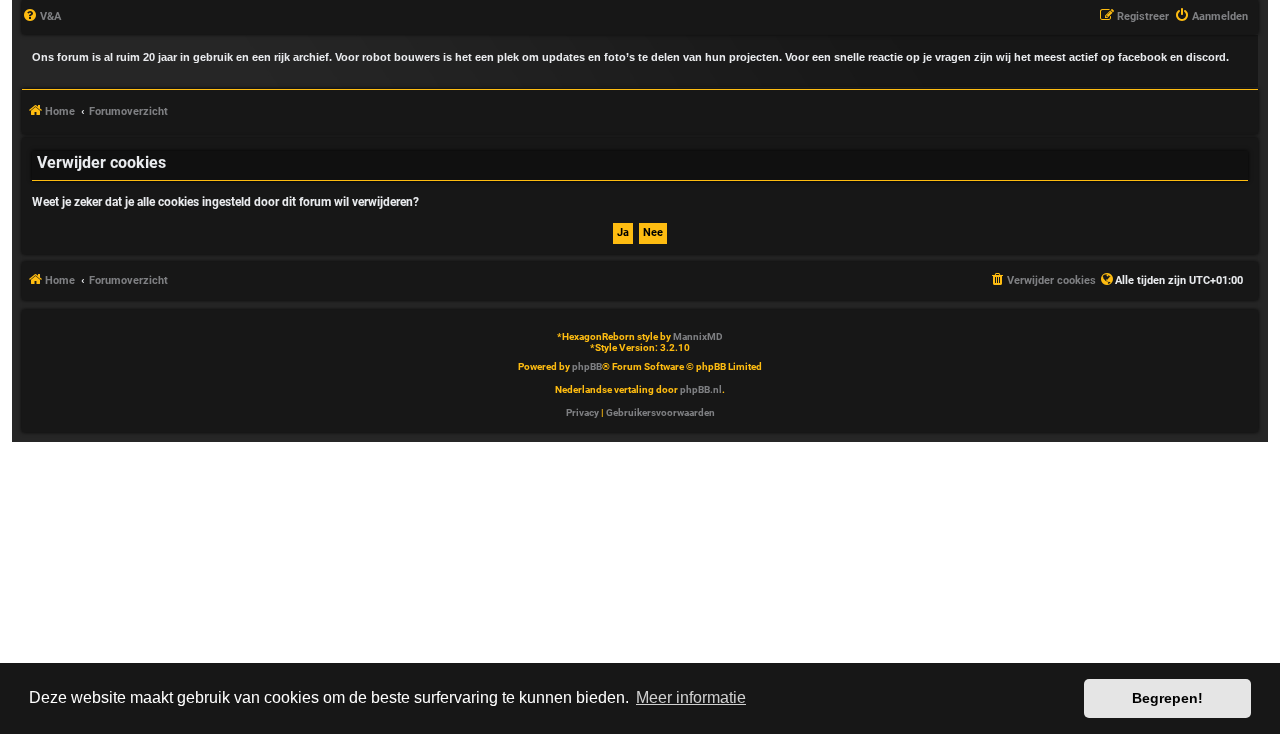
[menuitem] (41, 17)
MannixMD (698, 336)
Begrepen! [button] (1167, 698)
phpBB (587, 366)
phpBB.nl (701, 389)
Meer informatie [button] (691, 697)
